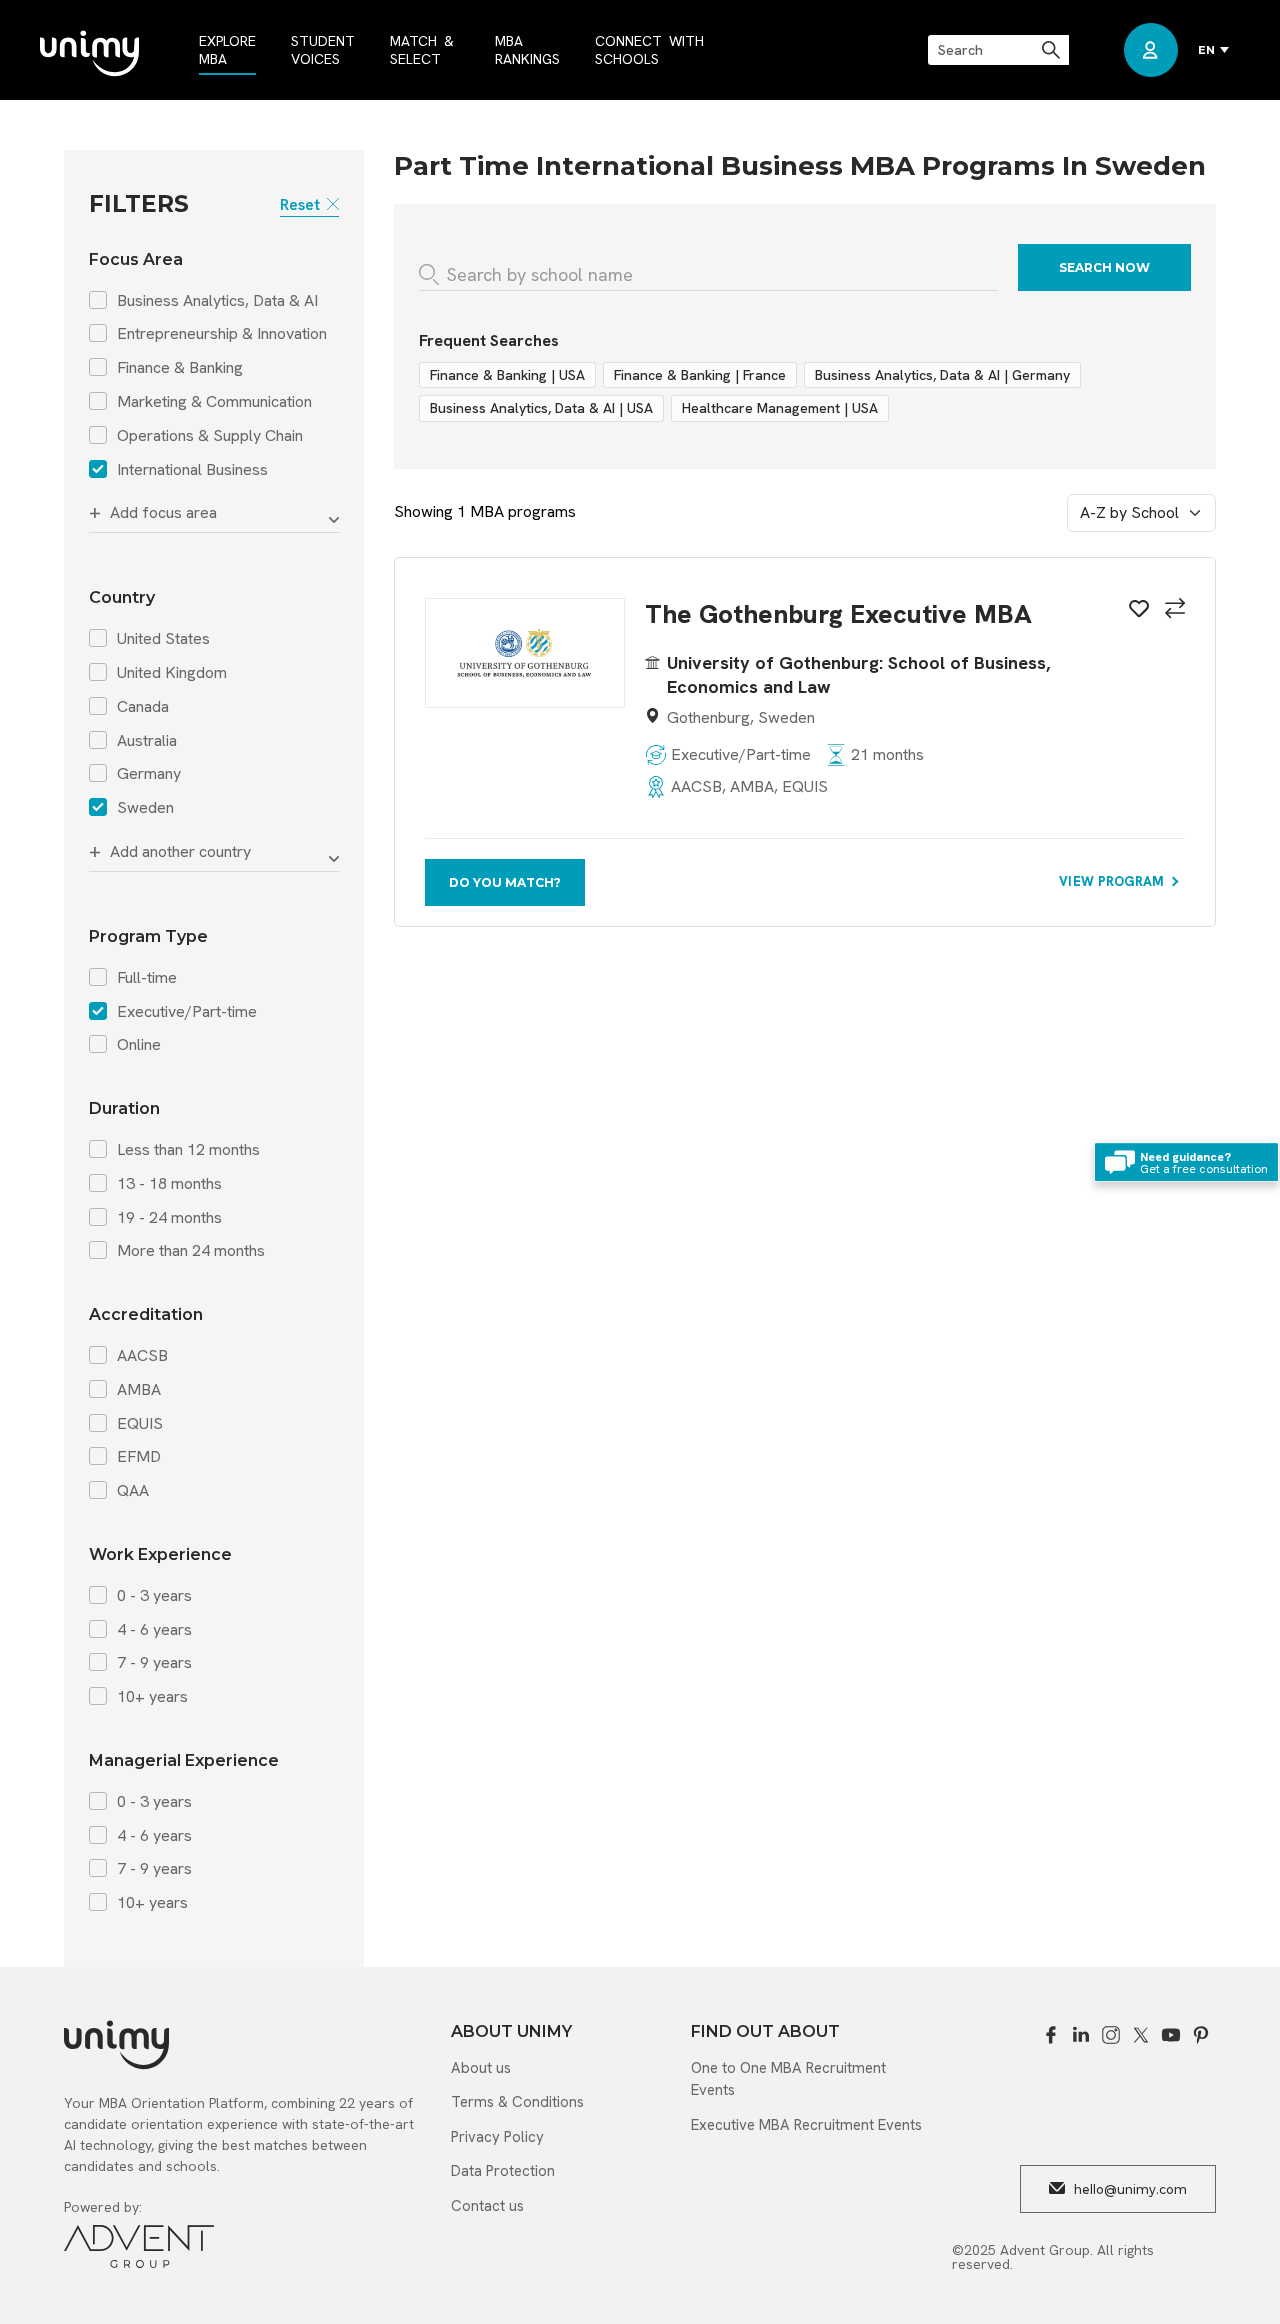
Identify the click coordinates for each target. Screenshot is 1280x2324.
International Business (192, 470)
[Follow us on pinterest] (1201, 2035)
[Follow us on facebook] (1051, 2035)
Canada (143, 707)
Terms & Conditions (517, 2102)
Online (139, 1045)
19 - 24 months (169, 1218)
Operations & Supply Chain (210, 436)
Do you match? (505, 882)
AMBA (139, 1390)
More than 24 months (191, 1251)
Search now (1104, 267)
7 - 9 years (154, 1663)
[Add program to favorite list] (1136, 612)
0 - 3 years (154, 1596)
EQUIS (140, 1424)
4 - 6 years (154, 1630)
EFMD (139, 1457)
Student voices (323, 50)
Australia (147, 741)
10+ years (152, 1697)
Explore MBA (227, 50)
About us (481, 2068)
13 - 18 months (169, 1184)
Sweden (145, 808)
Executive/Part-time (187, 1012)
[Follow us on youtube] (1171, 2035)
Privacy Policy (497, 2137)
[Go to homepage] (89, 55)
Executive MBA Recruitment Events (806, 2125)
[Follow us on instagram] (1111, 2035)
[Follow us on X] (1141, 2035)
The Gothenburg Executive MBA (838, 614)
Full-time (147, 978)
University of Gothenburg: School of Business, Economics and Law (858, 674)
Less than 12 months (188, 1150)
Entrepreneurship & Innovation (222, 334)
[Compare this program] (1172, 611)
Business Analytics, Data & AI (217, 301)
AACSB (142, 1356)
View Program (1113, 881)
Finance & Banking (180, 368)
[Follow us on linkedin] (1081, 2035)
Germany (149, 774)
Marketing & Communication (214, 402)
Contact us (487, 2206)
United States (163, 639)
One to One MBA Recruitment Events (788, 2079)
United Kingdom (172, 673)
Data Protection (503, 2171)
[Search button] (1052, 50)
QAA (133, 1491)
